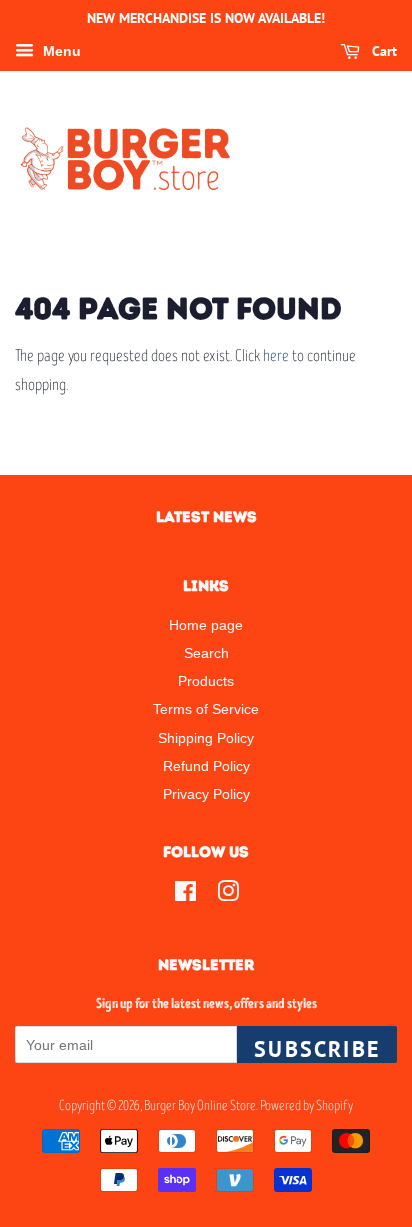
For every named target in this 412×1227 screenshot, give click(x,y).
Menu (60, 51)
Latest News (206, 517)
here (276, 355)
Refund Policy (206, 766)
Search (206, 653)
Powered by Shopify (306, 1105)
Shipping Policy (206, 738)
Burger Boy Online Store (200, 1105)
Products (206, 681)
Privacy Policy (206, 794)
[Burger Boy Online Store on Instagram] (228, 895)
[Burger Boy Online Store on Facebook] (185, 895)
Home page (206, 625)
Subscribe (317, 1049)
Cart (382, 51)
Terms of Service (206, 709)
